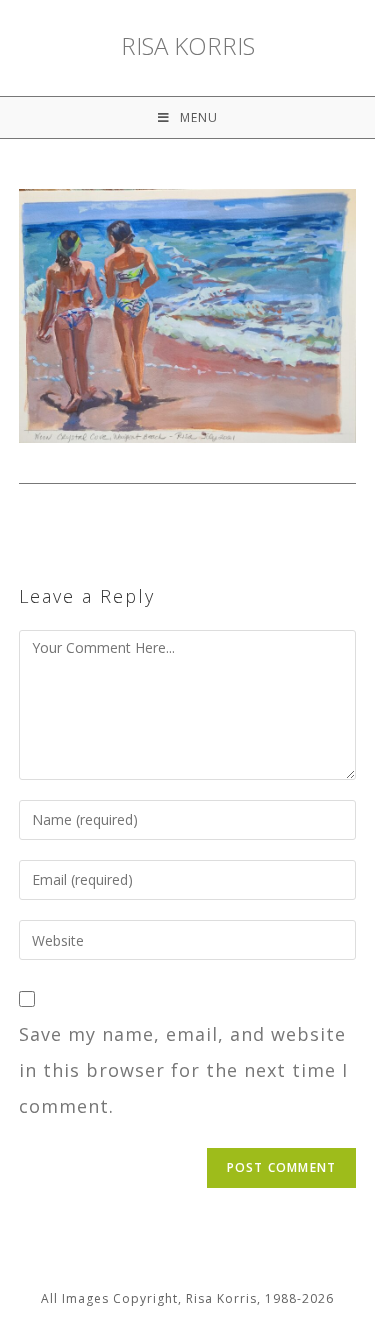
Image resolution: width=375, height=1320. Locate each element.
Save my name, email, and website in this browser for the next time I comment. (183, 1070)
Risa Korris (188, 46)
